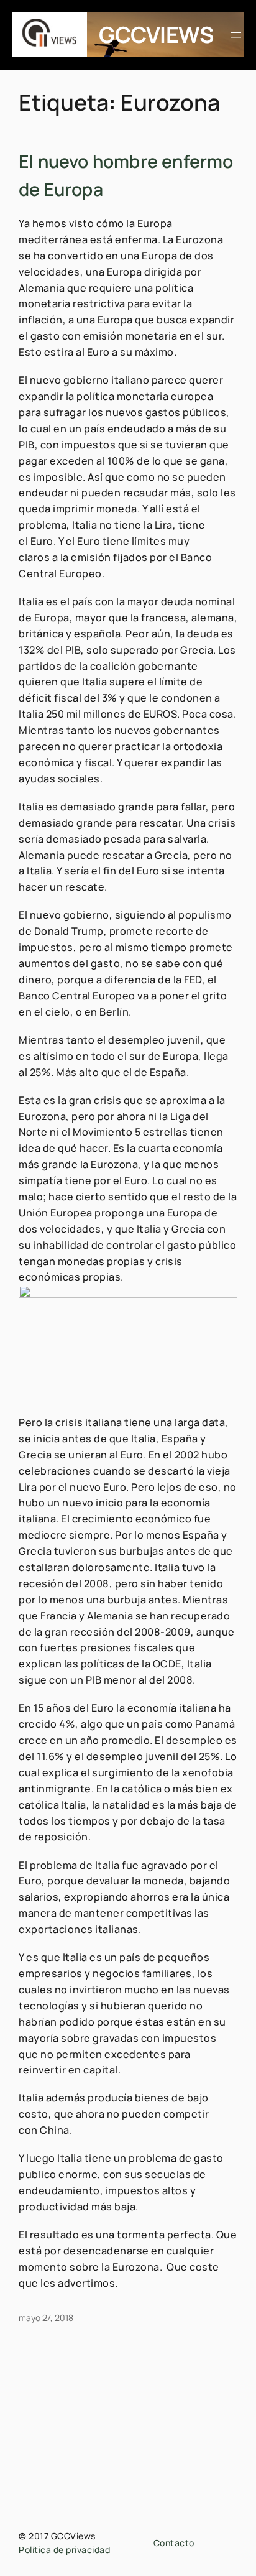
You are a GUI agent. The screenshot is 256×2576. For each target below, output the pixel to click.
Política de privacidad (64, 2550)
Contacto (174, 2543)
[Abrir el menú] (236, 35)
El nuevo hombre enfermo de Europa (126, 175)
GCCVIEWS (156, 35)
